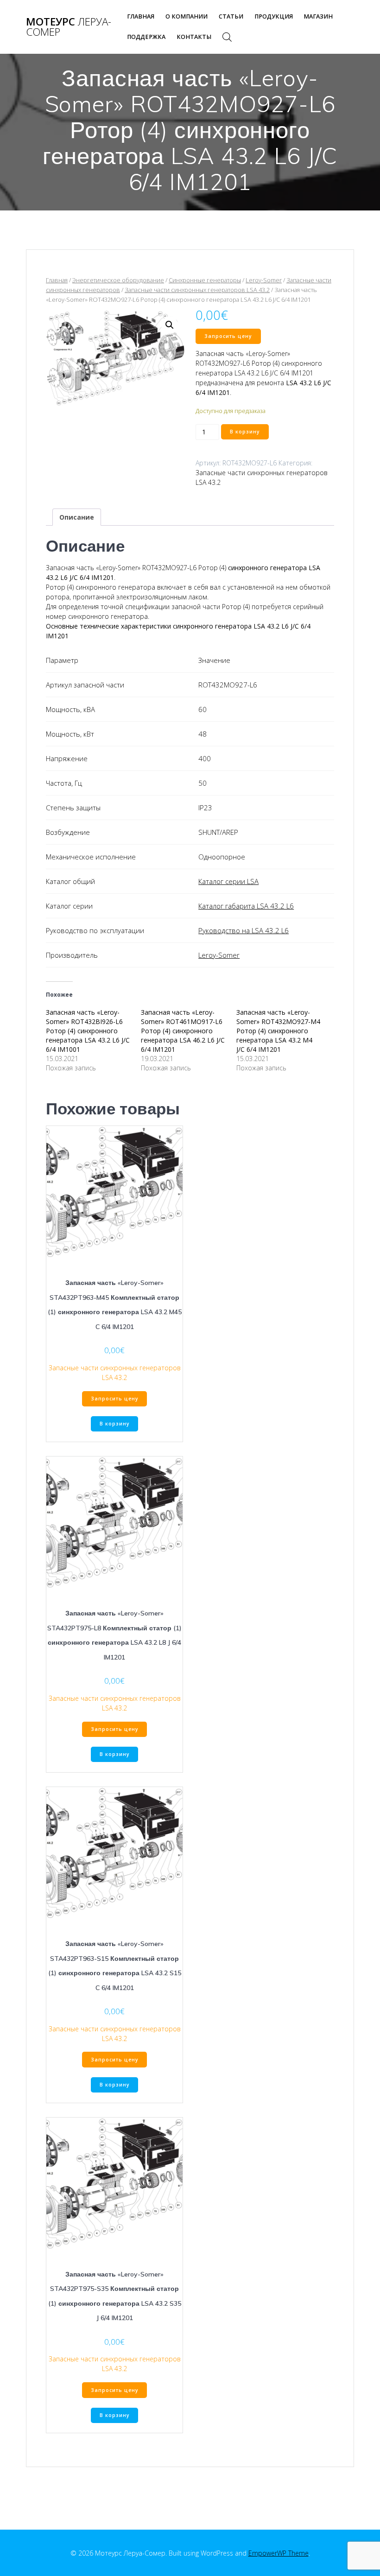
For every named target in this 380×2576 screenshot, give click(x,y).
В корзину (245, 432)
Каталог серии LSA (228, 881)
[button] (170, 325)
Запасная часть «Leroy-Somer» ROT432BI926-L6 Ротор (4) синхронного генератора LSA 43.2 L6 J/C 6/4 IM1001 (88, 1031)
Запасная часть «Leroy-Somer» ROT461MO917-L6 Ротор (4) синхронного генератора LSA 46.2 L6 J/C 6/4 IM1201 (183, 1031)
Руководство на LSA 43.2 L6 (244, 930)
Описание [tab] (77, 517)
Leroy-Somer (264, 280)
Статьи (231, 16)
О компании (187, 16)
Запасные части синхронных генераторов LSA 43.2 (197, 290)
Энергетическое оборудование (118, 280)
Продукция (274, 16)
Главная (141, 16)
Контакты (194, 37)
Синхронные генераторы (205, 280)
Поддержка (146, 37)
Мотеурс (69, 27)
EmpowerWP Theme (279, 2553)
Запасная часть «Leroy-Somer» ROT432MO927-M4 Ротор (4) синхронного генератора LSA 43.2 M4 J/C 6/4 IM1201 (278, 1031)
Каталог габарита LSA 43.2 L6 (246, 906)
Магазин (318, 16)
